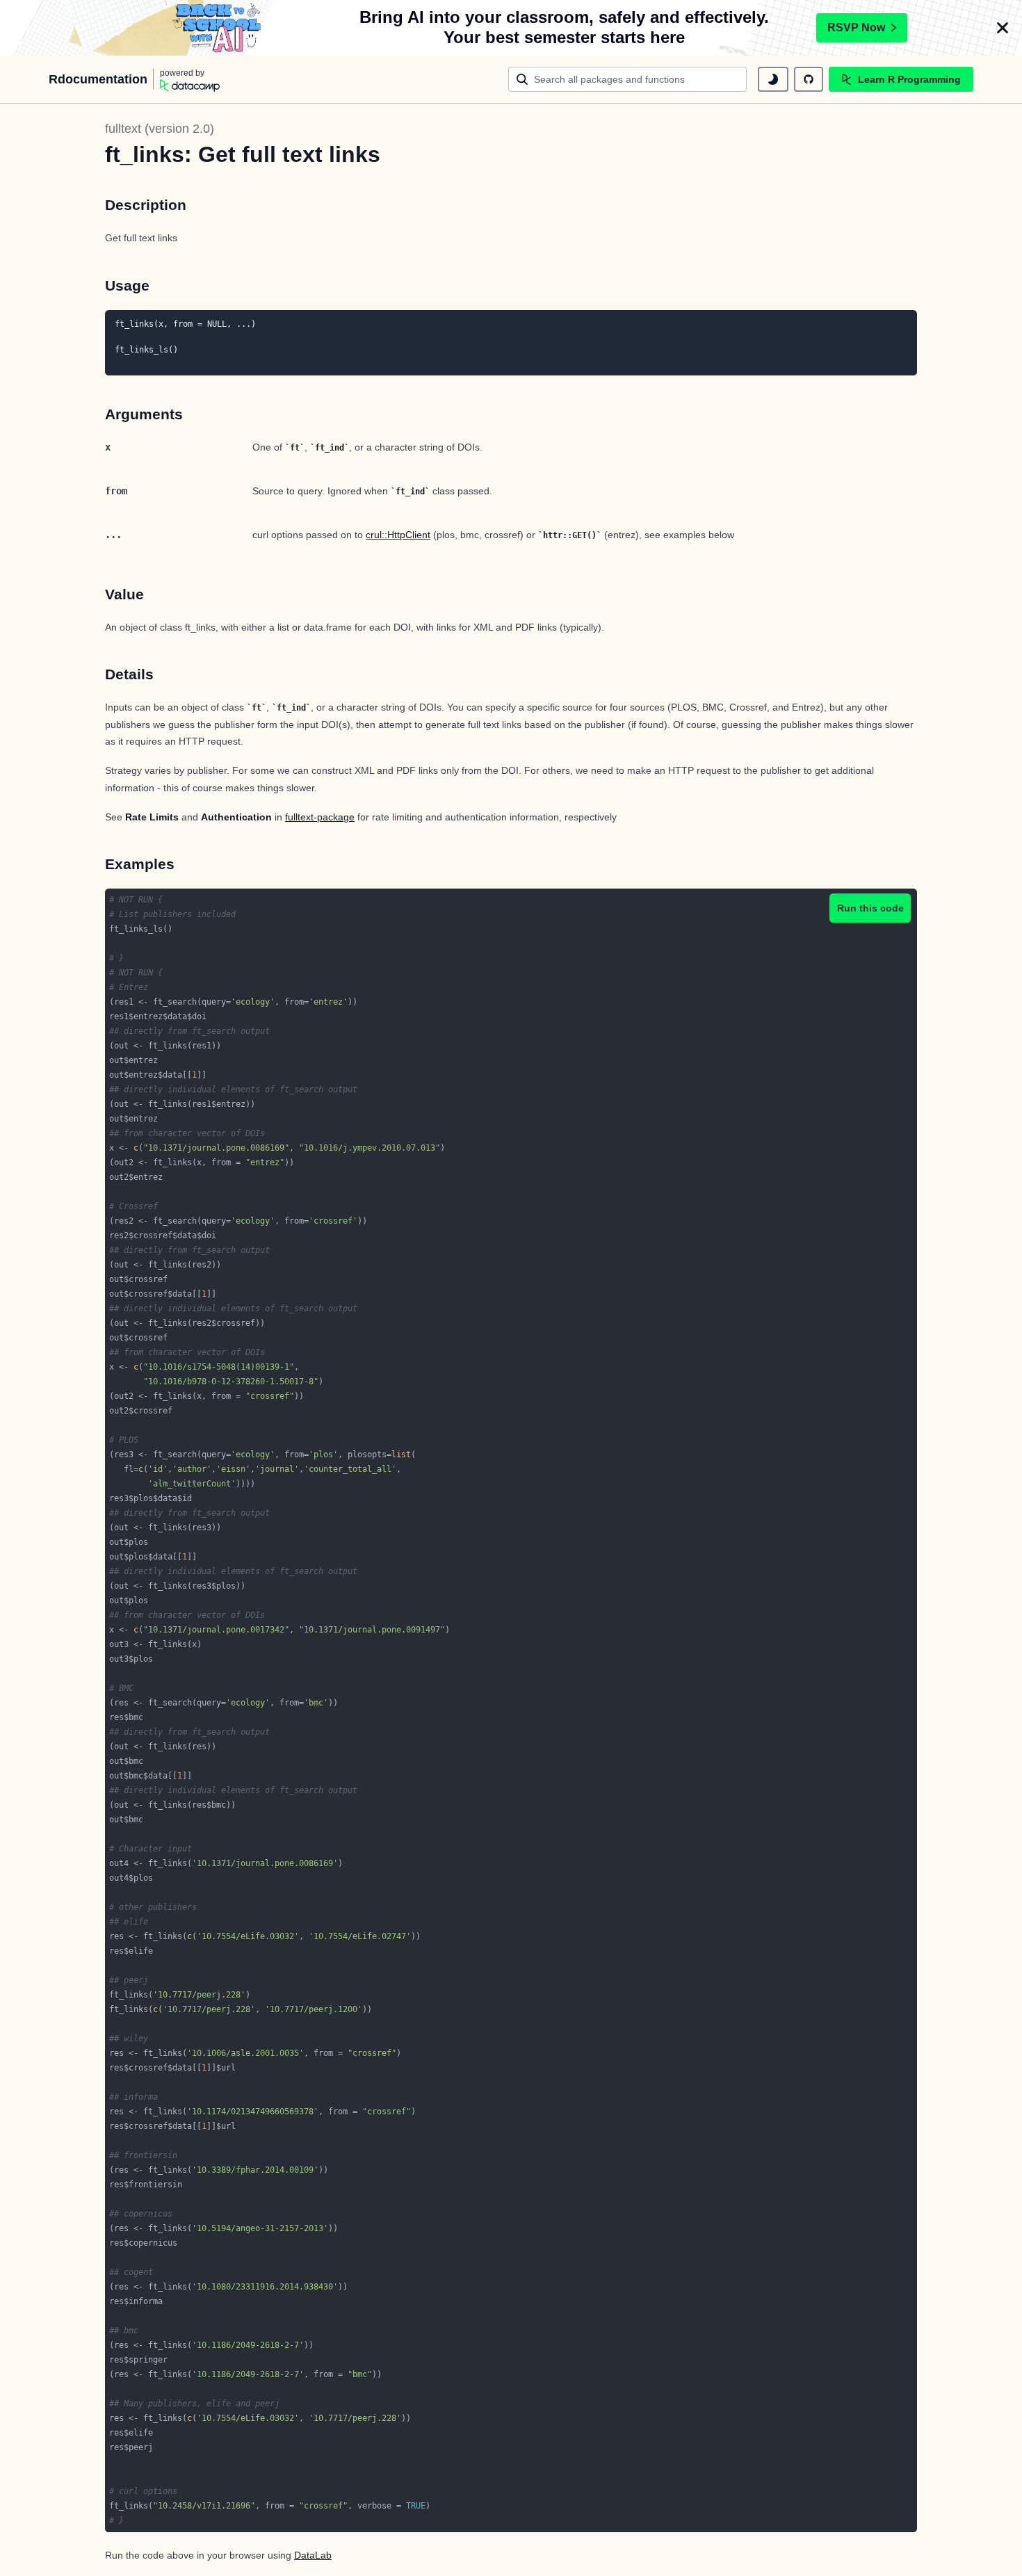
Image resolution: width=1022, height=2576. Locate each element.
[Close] (1003, 28)
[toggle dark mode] (773, 79)
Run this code (870, 908)
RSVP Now (856, 27)
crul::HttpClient (398, 535)
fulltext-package (320, 817)
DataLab (313, 2555)
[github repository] (809, 79)
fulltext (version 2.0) (160, 129)
